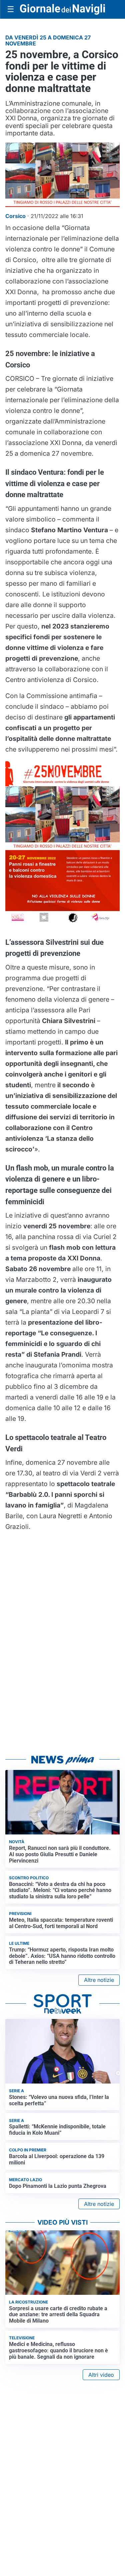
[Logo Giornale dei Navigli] (62, 9)
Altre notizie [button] (99, 1980)
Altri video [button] (101, 2375)
